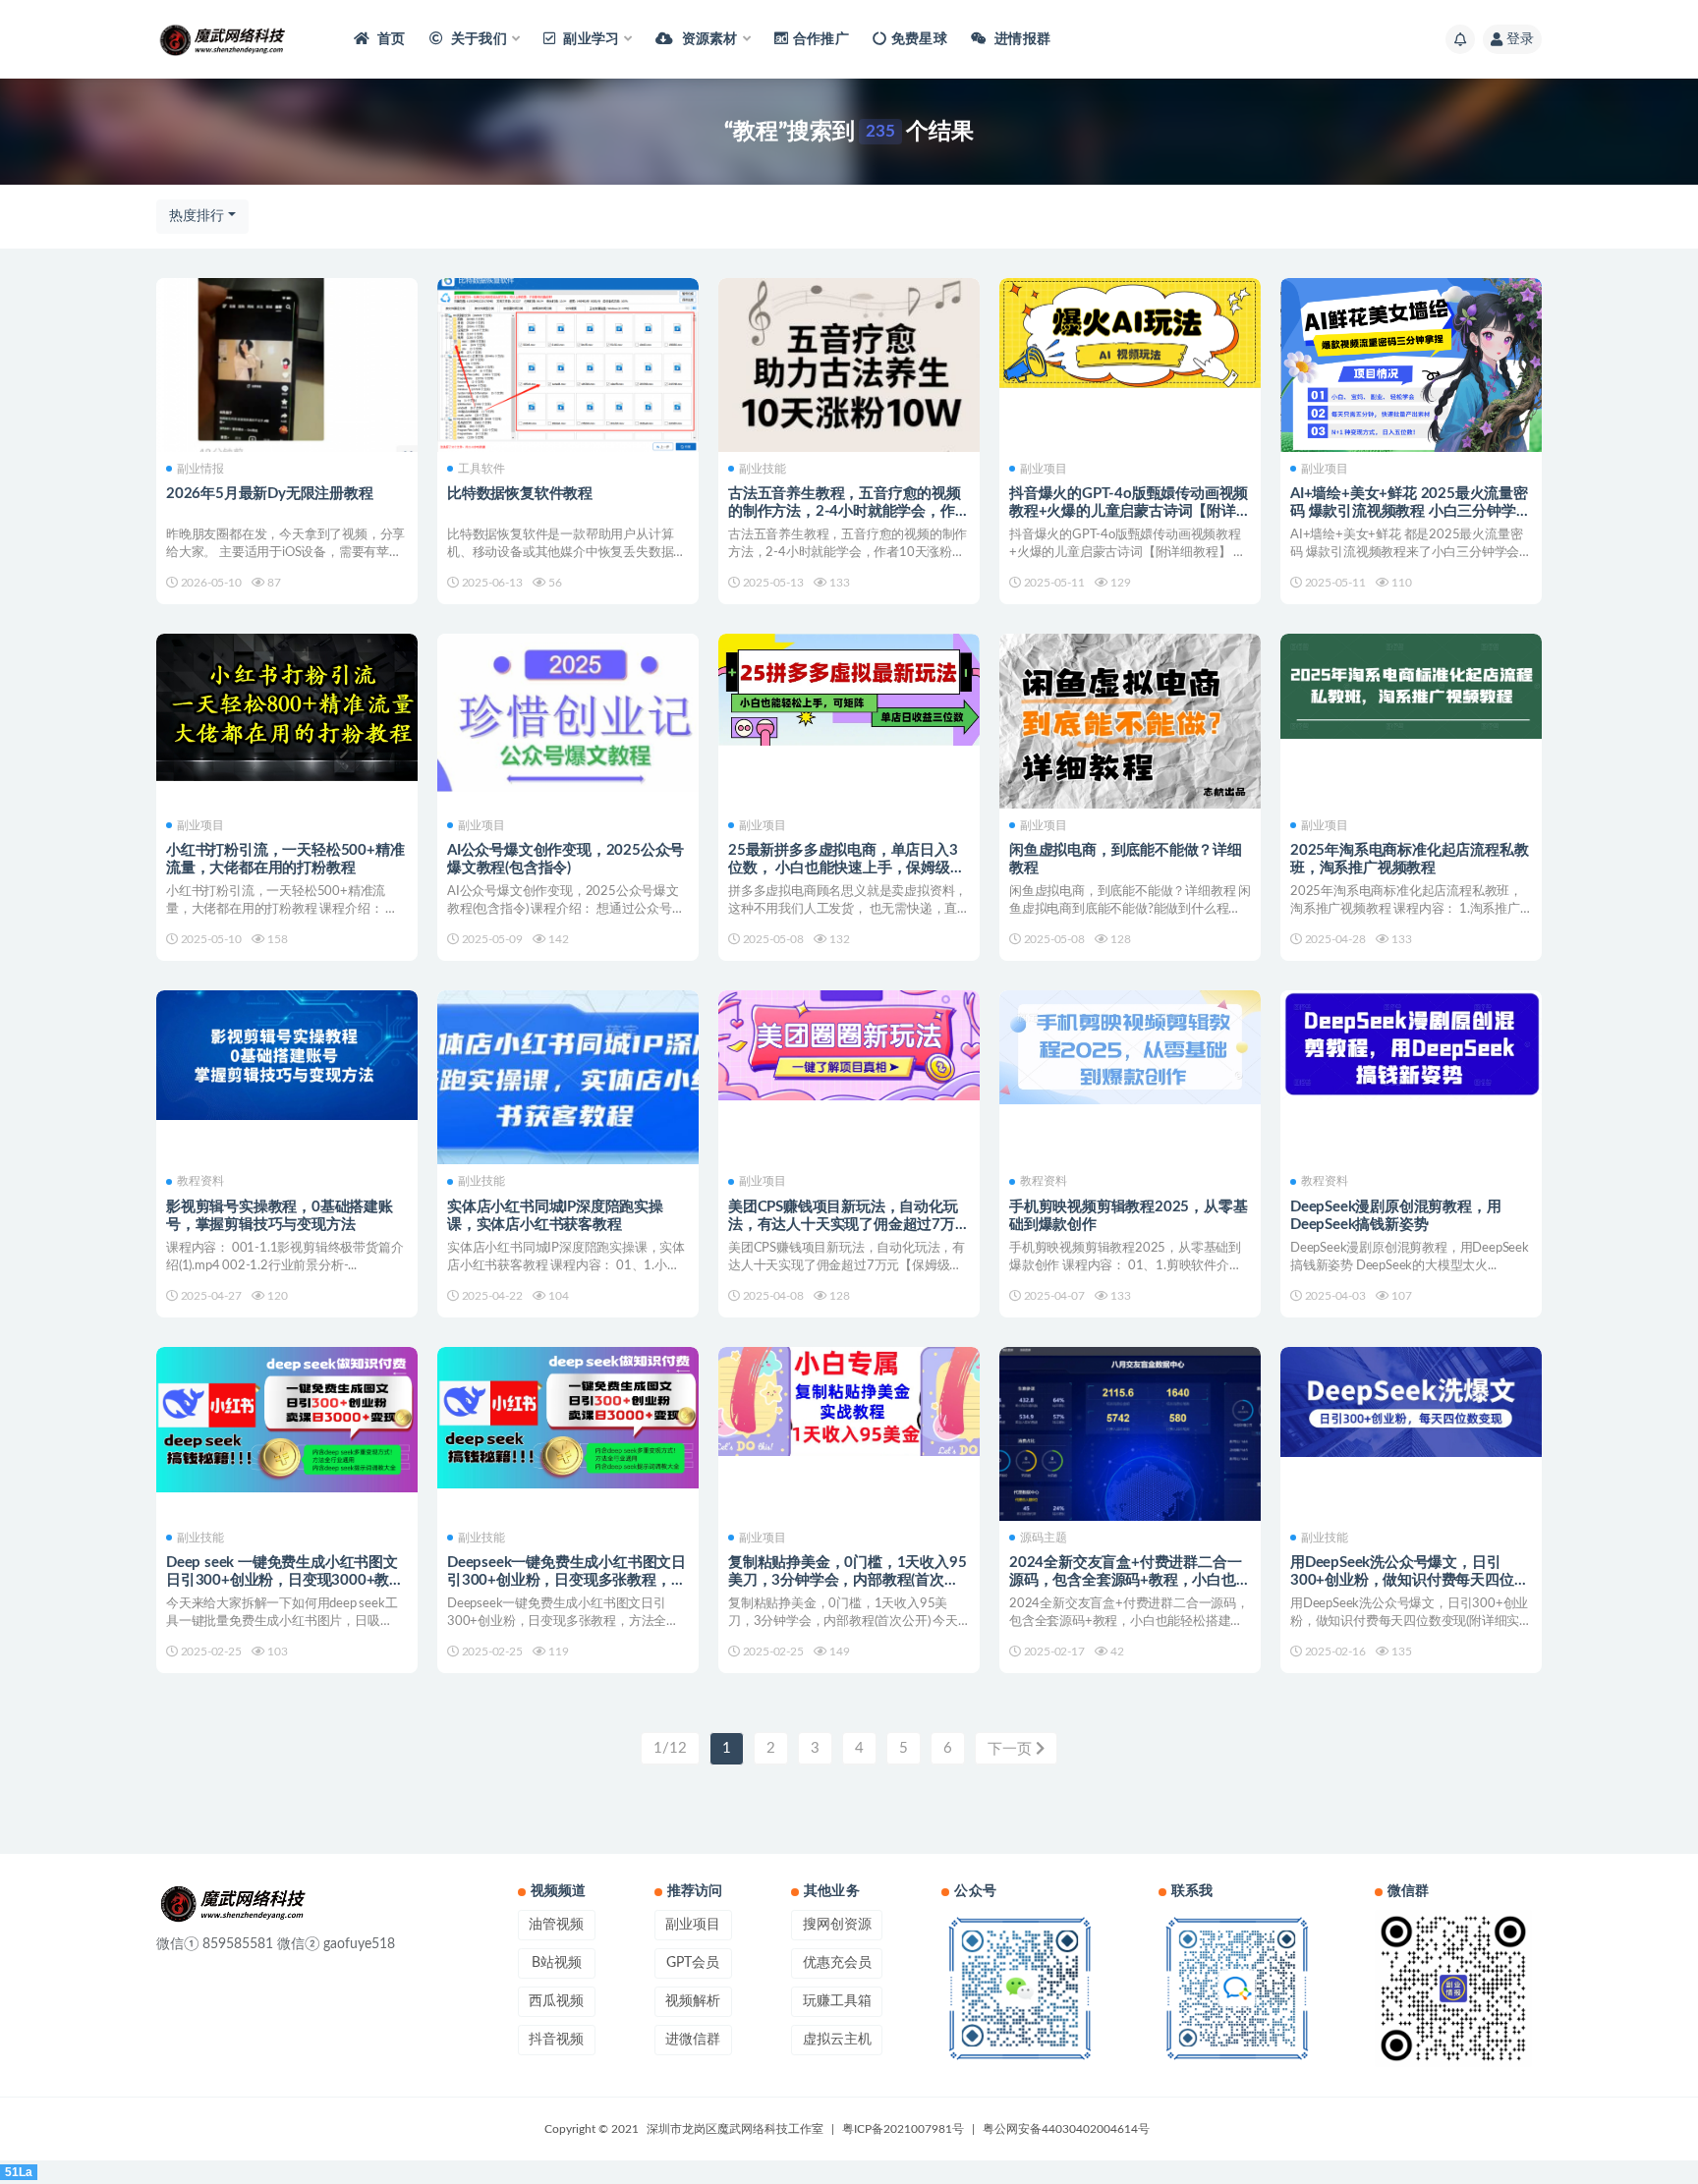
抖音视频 (556, 2040)
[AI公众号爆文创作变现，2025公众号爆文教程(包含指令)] (568, 712)
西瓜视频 (556, 2001)
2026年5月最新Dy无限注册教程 (270, 494)
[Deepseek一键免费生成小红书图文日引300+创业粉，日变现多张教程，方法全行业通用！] (568, 1418)
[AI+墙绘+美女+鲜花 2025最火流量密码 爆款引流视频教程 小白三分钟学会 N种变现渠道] (1411, 370)
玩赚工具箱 (837, 2001)
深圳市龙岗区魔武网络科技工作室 (735, 2129)
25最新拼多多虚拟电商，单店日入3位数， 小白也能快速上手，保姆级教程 (847, 868)
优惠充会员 (837, 1963)
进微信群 (693, 2040)
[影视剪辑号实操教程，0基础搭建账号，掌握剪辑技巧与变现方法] (287, 1055)
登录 (1520, 39)
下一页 (1012, 1749)
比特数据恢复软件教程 (520, 494)
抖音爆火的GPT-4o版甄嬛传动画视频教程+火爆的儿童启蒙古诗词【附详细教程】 (1130, 511)
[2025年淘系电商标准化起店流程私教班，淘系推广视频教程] (1411, 686)
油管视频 (556, 1925)
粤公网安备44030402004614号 (1066, 2129)
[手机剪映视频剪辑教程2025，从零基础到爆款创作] (1130, 1047)
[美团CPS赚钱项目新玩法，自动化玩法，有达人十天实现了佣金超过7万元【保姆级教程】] (849, 1045)
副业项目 (1044, 469)
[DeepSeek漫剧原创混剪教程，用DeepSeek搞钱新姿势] (1411, 1045)
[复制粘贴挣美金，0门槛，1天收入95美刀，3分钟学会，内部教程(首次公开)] (849, 1401)
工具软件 (481, 469)
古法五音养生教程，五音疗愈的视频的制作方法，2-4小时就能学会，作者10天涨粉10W (849, 511)
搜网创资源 (837, 1925)
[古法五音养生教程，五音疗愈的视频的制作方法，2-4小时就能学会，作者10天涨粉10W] (849, 365)
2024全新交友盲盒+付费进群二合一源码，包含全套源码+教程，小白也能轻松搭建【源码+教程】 (1130, 1580)
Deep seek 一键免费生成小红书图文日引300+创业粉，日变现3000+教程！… (282, 1580)
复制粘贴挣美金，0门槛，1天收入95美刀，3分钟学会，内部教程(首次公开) (847, 1580)
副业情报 (200, 469)
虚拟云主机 (837, 2040)
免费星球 (919, 39)
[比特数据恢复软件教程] (568, 365)
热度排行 (197, 216)
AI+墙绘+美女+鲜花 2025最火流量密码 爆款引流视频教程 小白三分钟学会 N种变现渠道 (1410, 511)
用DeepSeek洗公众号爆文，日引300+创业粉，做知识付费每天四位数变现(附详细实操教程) (1409, 1580)
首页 (390, 39)
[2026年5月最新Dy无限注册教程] (287, 365)
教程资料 (200, 1181)
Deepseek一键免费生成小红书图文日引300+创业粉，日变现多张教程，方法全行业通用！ (566, 1580)
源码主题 (1044, 1538)
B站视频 (557, 1963)
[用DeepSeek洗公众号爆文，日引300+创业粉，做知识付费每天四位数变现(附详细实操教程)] (1411, 1402)
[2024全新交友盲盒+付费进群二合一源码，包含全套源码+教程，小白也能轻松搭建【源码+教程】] (1130, 1434)
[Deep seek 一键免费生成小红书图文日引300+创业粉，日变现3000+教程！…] (287, 1420)
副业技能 (763, 469)
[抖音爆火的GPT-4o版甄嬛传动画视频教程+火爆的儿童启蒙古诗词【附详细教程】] (1130, 333)
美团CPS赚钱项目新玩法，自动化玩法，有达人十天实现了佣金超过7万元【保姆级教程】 (849, 1225)
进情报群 (1021, 39)
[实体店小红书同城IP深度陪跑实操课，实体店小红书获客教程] (568, 1077)
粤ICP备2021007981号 (903, 2129)
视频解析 (693, 2001)
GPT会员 (693, 1963)
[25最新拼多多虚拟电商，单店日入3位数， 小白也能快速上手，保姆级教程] (849, 689)
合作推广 (821, 39)
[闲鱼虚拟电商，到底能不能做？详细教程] (1130, 731)
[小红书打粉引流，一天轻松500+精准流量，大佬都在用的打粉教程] (287, 707)
